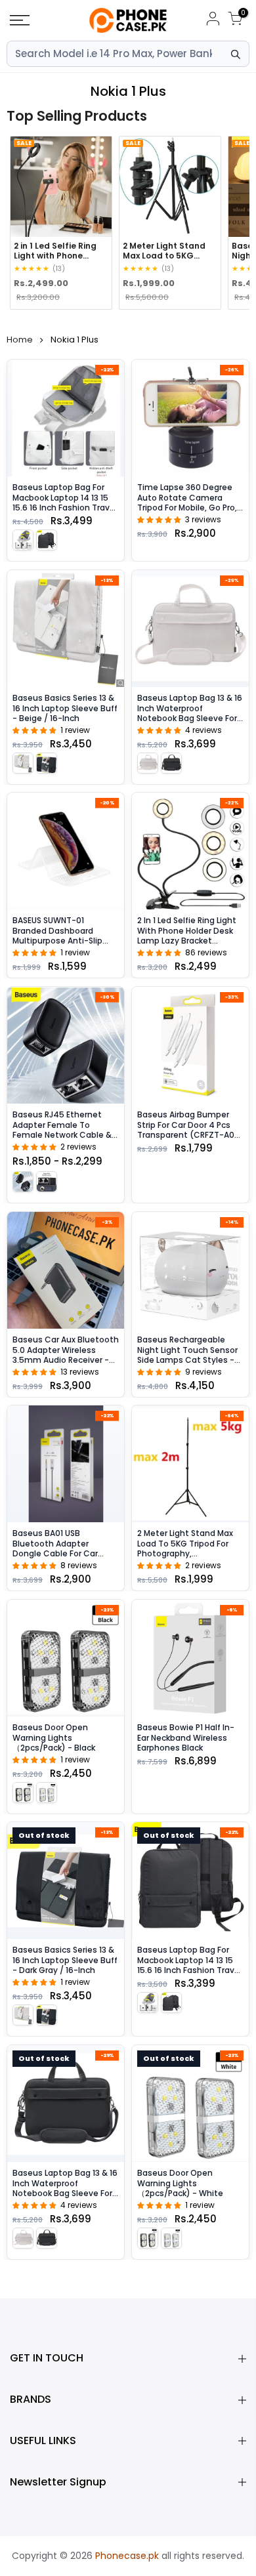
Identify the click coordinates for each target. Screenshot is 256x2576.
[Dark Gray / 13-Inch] (47, 540)
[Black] (23, 1792)
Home (20, 340)
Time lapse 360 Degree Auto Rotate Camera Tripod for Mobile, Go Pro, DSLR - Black (187, 503)
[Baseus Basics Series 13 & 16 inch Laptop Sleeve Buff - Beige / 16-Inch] (66, 629)
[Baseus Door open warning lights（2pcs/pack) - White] (190, 2104)
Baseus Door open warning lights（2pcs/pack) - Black (54, 1737)
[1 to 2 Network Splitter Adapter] (47, 1181)
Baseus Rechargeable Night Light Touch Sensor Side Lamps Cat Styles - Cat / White (187, 1354)
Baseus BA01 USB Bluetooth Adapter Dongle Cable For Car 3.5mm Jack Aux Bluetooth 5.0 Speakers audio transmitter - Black (64, 1559)
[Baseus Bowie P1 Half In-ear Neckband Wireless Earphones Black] (190, 1658)
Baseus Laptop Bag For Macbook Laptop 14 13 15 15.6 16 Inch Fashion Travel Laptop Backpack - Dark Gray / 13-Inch (189, 1970)
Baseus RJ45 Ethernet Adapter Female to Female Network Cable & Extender (62, 1130)
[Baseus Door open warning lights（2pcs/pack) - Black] (66, 1658)
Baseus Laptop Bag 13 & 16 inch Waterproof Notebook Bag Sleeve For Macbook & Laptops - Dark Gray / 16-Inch (65, 2193)
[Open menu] (36, 20)
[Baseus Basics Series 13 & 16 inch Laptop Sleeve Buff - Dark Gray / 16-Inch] (66, 1880)
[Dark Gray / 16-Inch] (47, 762)
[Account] (213, 21)
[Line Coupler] (23, 1181)
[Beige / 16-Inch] (23, 762)
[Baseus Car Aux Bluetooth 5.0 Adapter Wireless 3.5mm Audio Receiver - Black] (66, 1270)
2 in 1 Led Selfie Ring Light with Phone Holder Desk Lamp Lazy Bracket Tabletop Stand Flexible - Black (188, 941)
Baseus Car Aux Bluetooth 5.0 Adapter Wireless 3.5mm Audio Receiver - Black (66, 1354)
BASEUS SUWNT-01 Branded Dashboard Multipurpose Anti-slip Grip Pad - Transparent (59, 936)
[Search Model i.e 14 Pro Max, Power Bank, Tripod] (236, 54)
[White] (47, 1792)
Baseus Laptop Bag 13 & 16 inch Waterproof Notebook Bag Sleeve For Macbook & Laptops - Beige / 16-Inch (190, 718)
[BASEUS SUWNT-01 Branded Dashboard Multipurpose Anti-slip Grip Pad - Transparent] (66, 851)
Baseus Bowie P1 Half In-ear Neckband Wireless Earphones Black (186, 1737)
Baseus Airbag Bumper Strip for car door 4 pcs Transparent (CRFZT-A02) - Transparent (190, 1130)
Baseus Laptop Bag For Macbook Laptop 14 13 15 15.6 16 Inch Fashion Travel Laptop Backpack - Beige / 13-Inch (65, 508)
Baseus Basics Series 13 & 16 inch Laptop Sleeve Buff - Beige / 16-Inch (65, 708)
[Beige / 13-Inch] (23, 540)
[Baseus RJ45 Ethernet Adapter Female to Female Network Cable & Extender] (66, 1045)
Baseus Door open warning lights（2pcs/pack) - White (180, 2183)
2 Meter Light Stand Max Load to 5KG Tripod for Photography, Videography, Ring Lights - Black (190, 1553)
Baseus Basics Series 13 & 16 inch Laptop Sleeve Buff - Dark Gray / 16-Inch (65, 1960)
